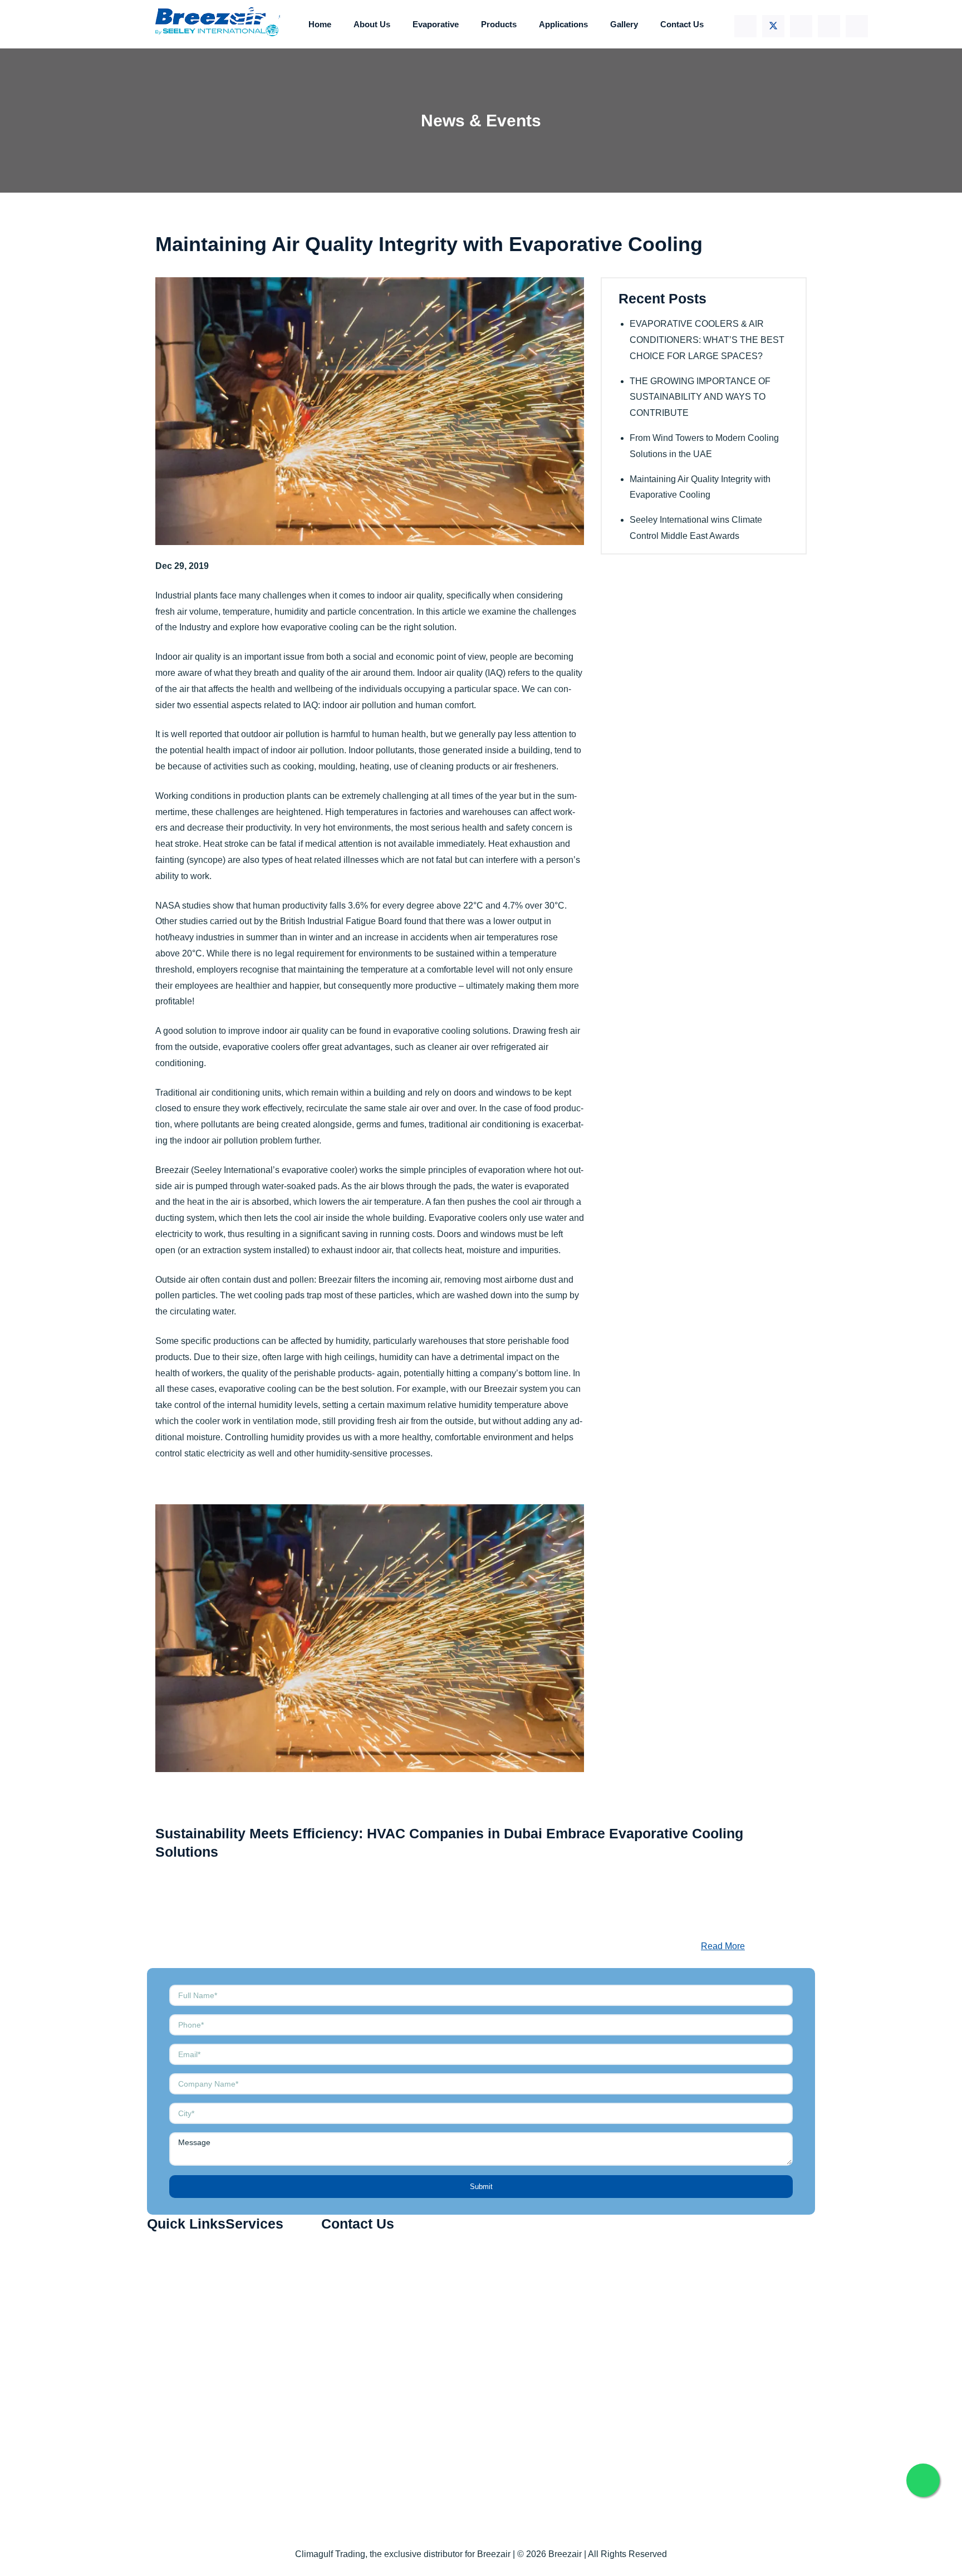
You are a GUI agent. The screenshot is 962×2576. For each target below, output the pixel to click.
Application (180, 2324)
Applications (563, 24)
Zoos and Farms (269, 2374)
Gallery (624, 24)
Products (499, 24)
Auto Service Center (276, 2324)
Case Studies (185, 2399)
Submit (481, 2187)
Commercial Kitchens (279, 2275)
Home (320, 24)
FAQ (167, 2374)
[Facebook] (745, 26)
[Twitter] (773, 26)
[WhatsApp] (857, 26)
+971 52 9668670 (367, 2278)
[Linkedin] (801, 26)
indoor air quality (409, 595)
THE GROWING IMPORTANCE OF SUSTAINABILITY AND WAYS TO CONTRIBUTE (700, 397)
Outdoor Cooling (269, 2299)
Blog (167, 2349)
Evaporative (436, 24)
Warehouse (259, 2349)
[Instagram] (829, 26)
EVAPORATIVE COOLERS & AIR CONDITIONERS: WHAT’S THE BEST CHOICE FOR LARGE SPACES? (707, 340)
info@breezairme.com (376, 2307)
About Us (372, 24)
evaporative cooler (318, 1170)
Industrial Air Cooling (278, 2249)
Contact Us (682, 24)
